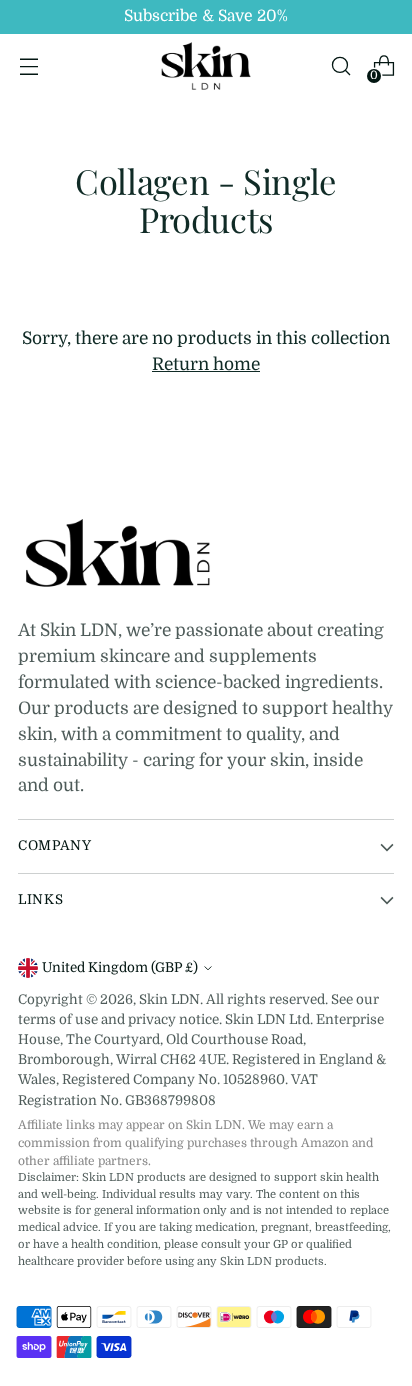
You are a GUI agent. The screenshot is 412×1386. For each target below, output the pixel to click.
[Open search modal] (340, 66)
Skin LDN (169, 999)
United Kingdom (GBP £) (120, 967)
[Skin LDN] (206, 66)
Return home (206, 364)
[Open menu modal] (28, 66)
